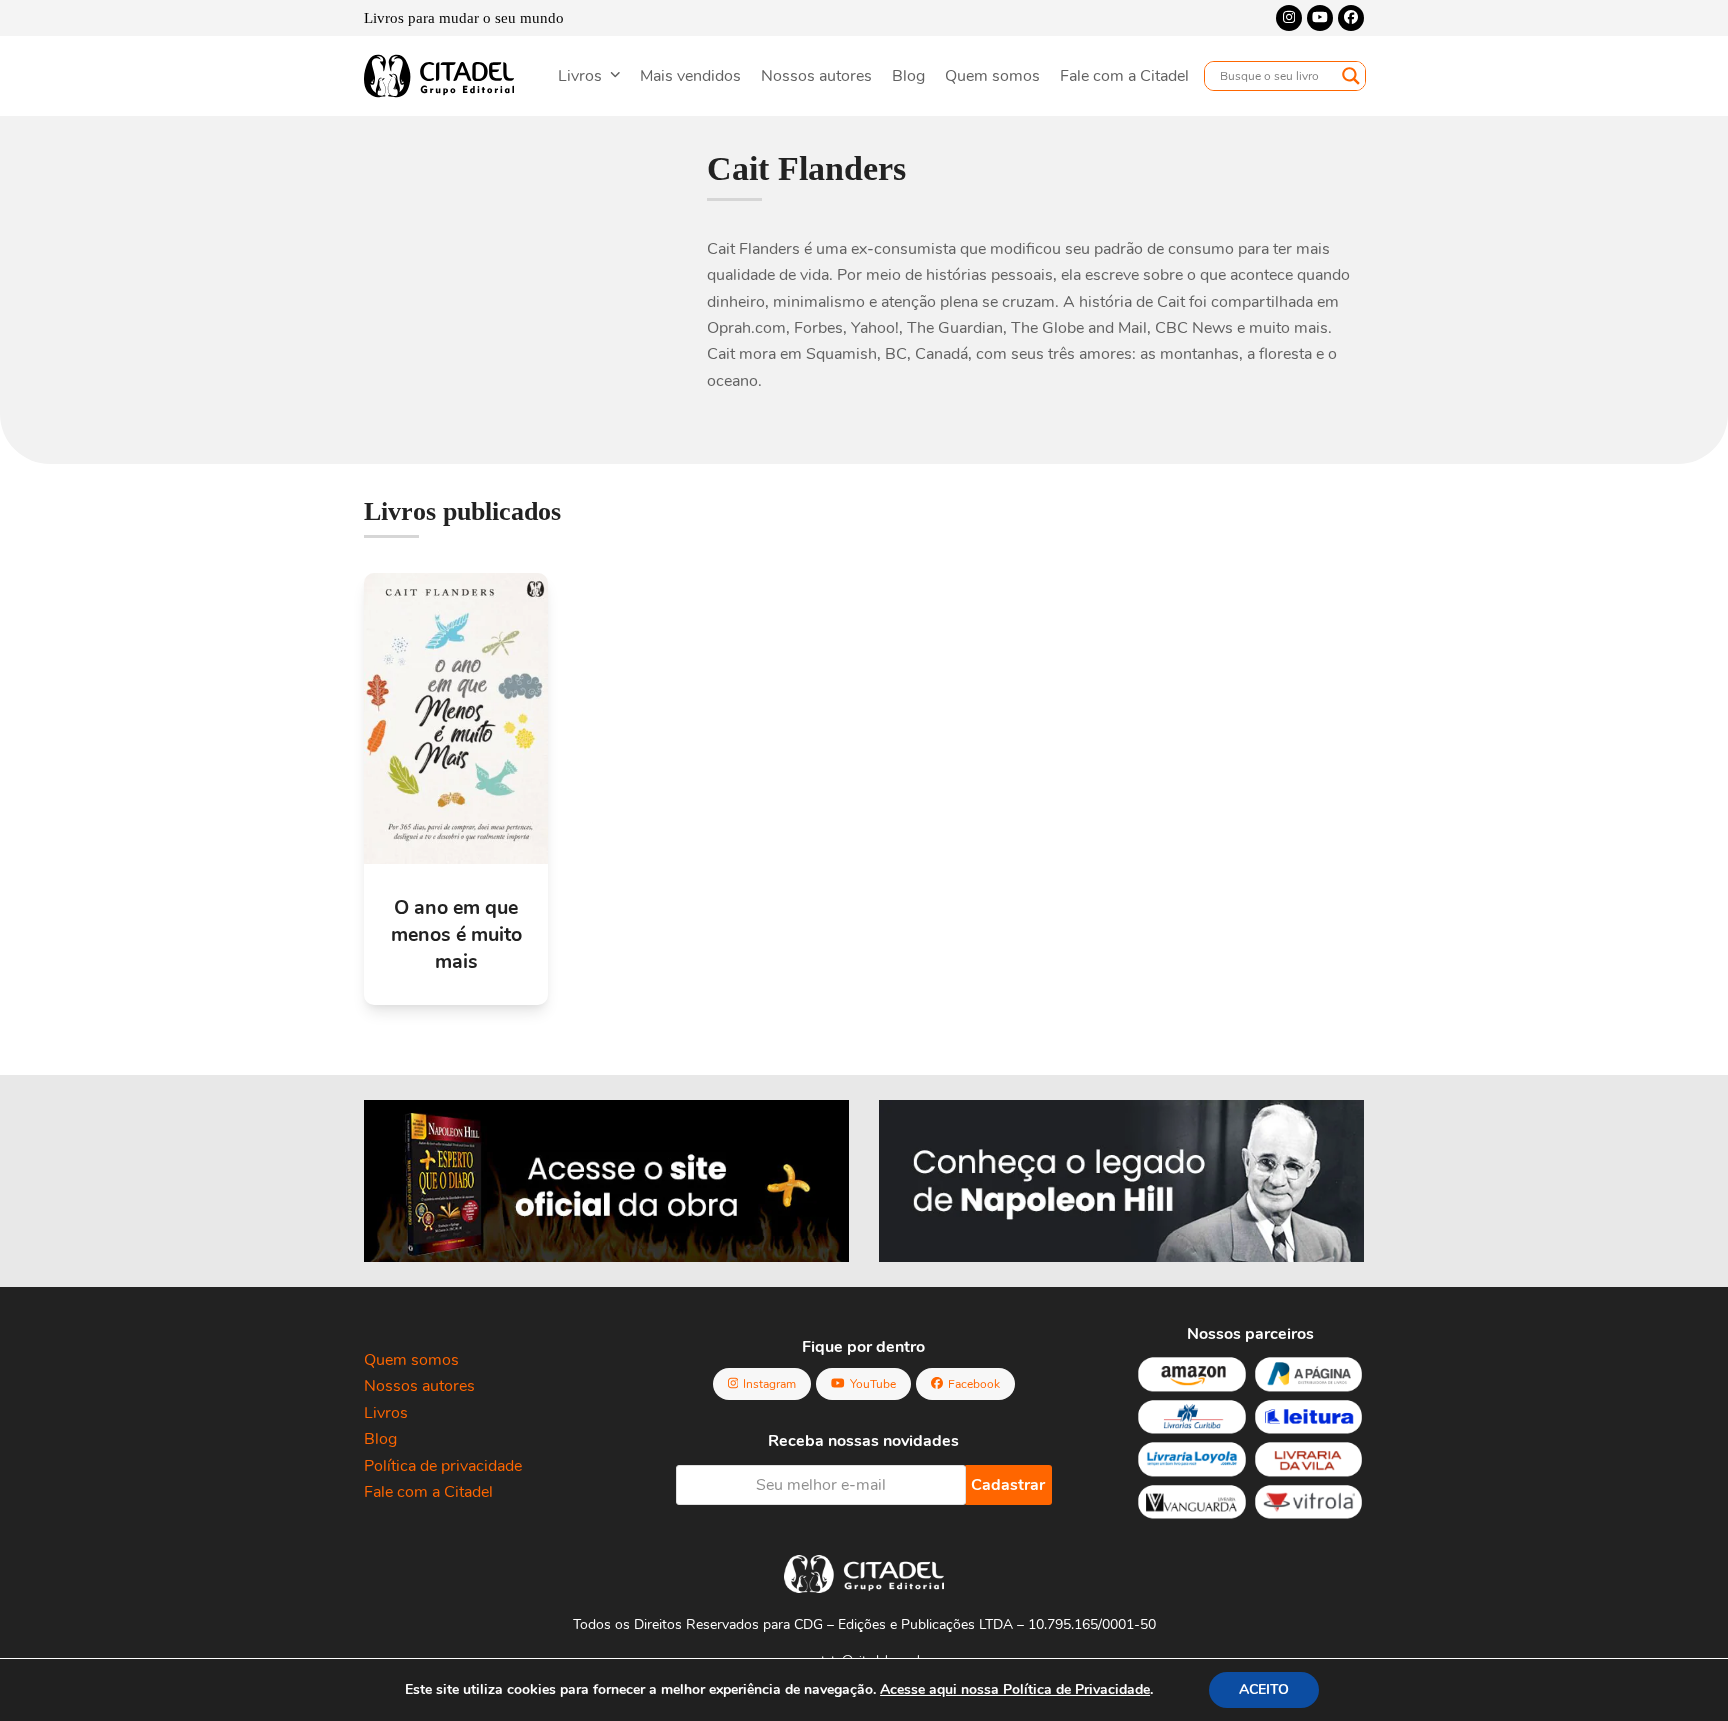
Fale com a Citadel (428, 1492)
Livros (386, 1413)
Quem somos (411, 1360)
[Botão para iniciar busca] (1351, 76)
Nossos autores (419, 1386)
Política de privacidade (443, 1466)
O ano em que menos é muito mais (456, 934)
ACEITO (1264, 1689)
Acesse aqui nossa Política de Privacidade (1015, 1689)
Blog (380, 1439)
